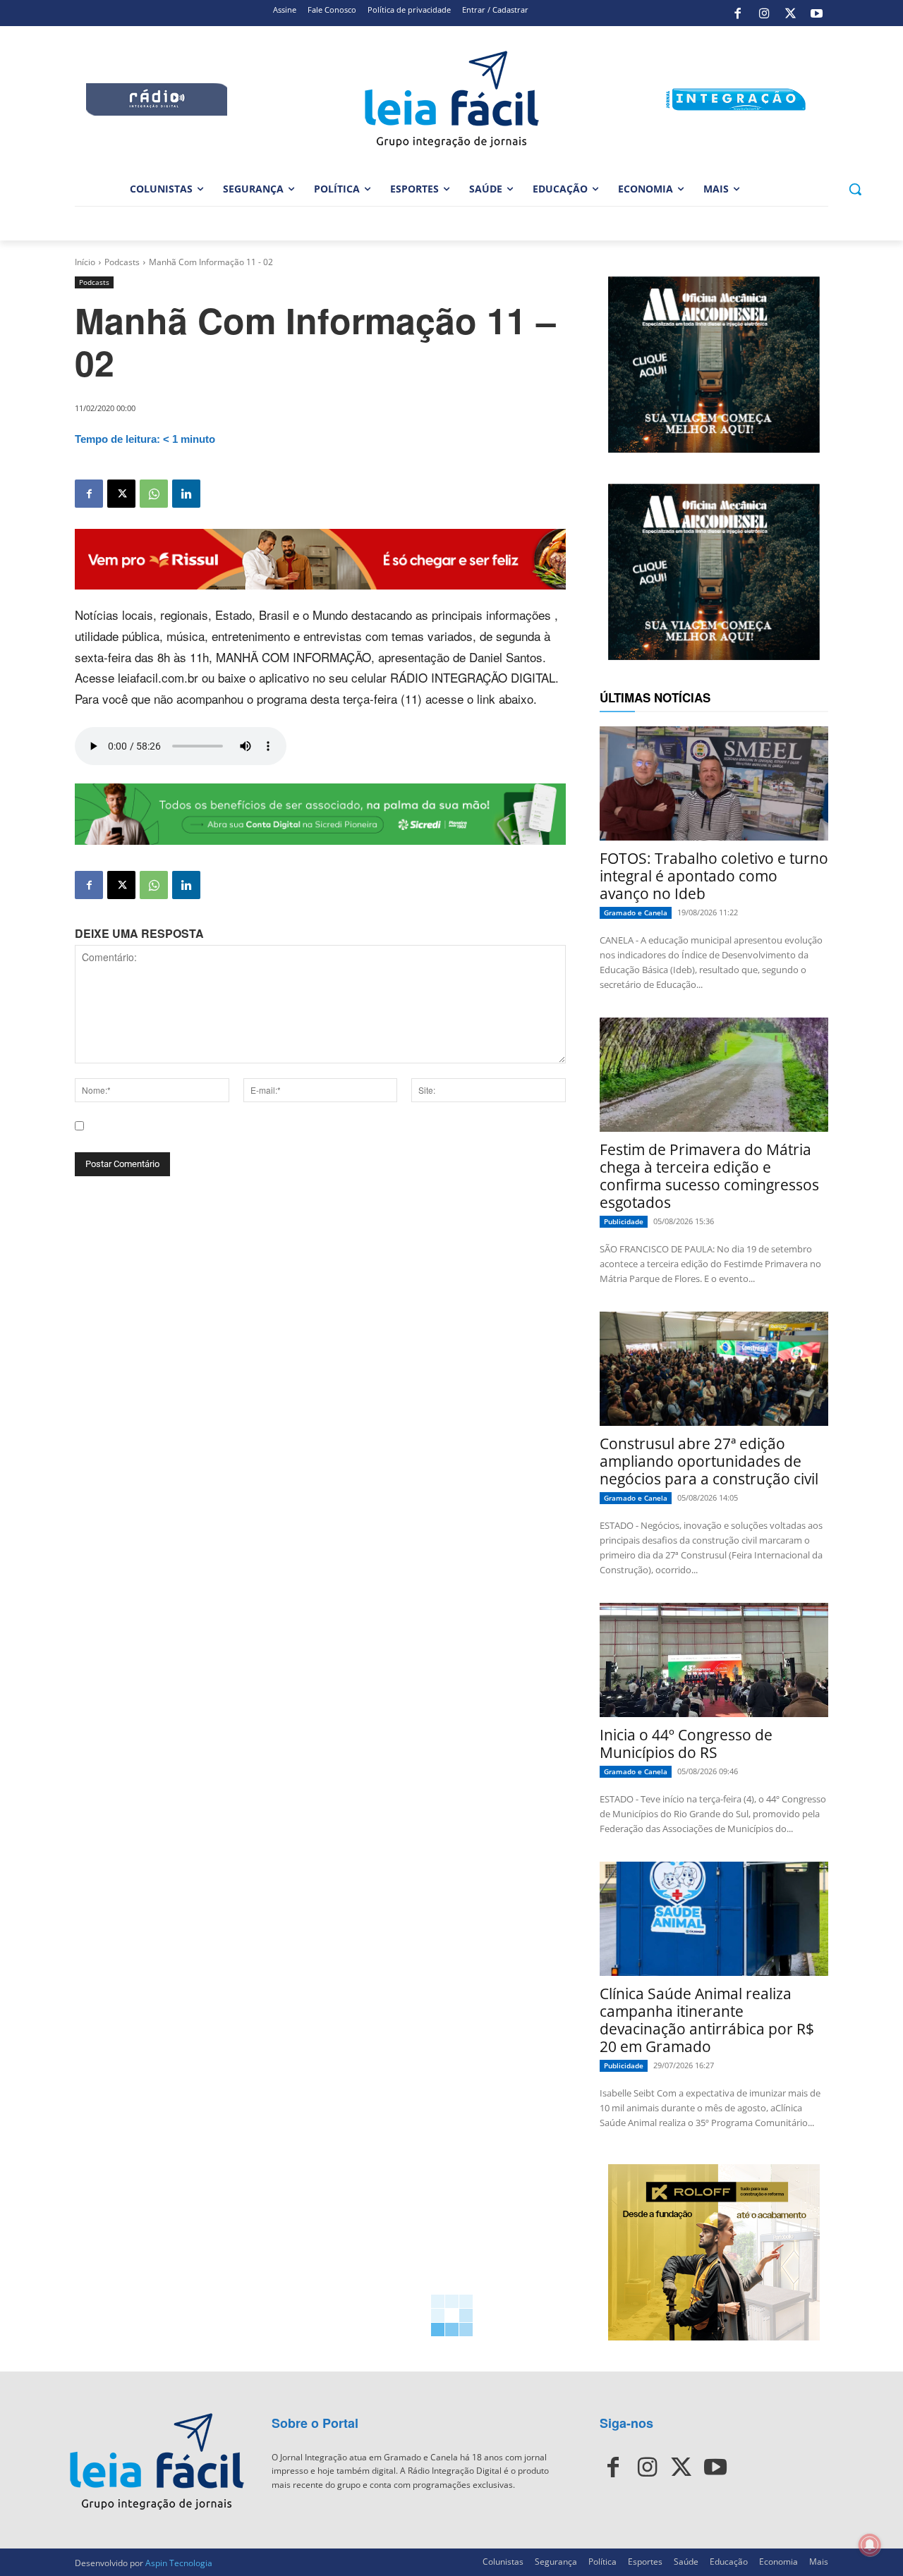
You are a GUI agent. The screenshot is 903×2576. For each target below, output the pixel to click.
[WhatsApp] (154, 494)
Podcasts (122, 262)
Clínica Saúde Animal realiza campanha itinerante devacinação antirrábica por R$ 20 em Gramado (707, 2020)
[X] (790, 13)
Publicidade (624, 1221)
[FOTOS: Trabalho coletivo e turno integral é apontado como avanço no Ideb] (714, 783)
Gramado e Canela (636, 912)
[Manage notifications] (870, 2545)
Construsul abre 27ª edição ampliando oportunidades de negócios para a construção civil (709, 1461)
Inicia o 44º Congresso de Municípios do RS (686, 1744)
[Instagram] (764, 13)
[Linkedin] (186, 494)
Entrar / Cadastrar (495, 10)
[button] (855, 189)
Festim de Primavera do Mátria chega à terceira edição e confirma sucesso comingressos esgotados (709, 1176)
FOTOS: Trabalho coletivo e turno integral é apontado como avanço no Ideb (714, 876)
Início (85, 262)
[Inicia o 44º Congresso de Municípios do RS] (714, 1660)
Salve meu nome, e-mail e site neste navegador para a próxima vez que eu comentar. (283, 1138)
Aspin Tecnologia (179, 2563)
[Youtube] (817, 13)
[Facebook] (738, 13)
